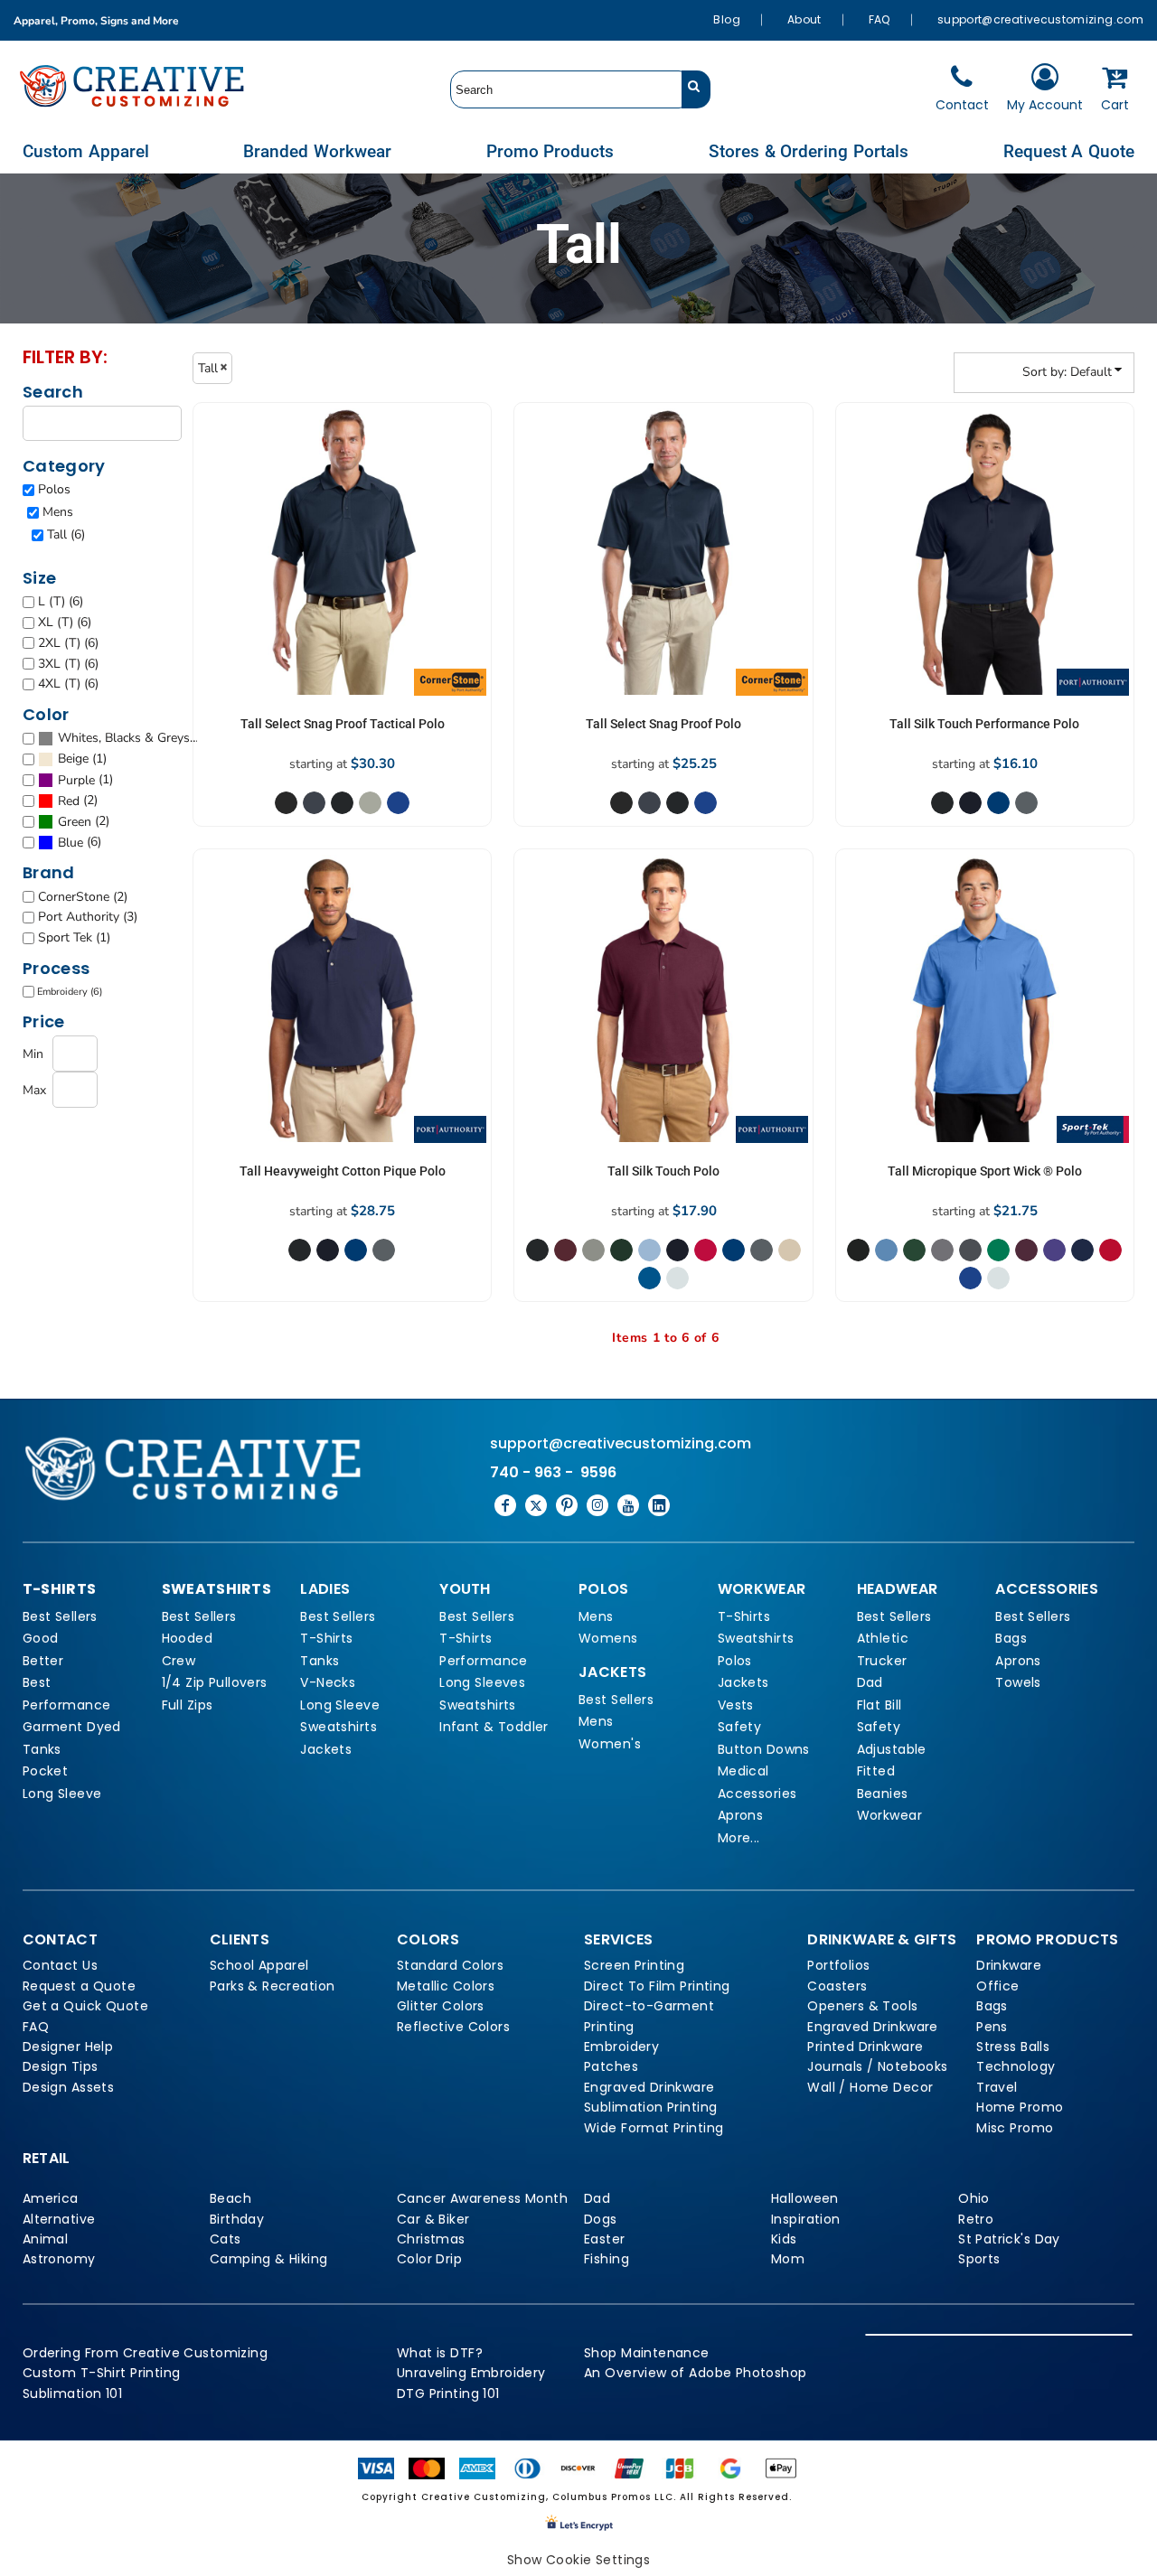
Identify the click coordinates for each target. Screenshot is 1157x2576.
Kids (784, 2239)
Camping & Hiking (269, 2259)
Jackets (326, 1749)
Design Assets (68, 2087)
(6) (127, 738)
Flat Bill (880, 1705)
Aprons (741, 1815)
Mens (58, 512)
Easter (605, 2239)
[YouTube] (628, 1505)
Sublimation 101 (72, 2393)
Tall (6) (66, 534)
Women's (610, 1744)
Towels (1018, 1682)
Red (69, 801)
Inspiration (806, 2219)
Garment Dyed (72, 1727)
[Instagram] (597, 1505)
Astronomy (59, 2259)
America (51, 2198)
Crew (179, 1661)
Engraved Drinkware (649, 2087)
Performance (67, 1705)
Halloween (805, 2198)
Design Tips (61, 2066)
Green (75, 822)
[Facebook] (505, 1505)
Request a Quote (79, 1986)
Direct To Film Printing (657, 1986)
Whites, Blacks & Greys (124, 738)
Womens (608, 1638)
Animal (46, 2239)
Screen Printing (634, 1965)
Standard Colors (450, 1965)
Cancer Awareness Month (482, 2198)
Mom (788, 2259)
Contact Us (60, 1965)
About (804, 19)
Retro (976, 2219)
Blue (71, 843)
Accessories (757, 1794)
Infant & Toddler (494, 1727)
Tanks (42, 1749)
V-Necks (328, 1682)
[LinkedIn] (659, 1505)
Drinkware (1009, 1965)
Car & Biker (433, 2219)
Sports (979, 2259)
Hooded (188, 1638)
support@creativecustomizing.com (1040, 19)
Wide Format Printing (654, 2128)
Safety (740, 1727)
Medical (743, 1771)
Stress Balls (1013, 2047)
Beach (230, 2198)
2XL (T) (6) (68, 643)
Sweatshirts (339, 1727)
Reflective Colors (453, 2027)
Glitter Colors (441, 2006)
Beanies (883, 1794)
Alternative (59, 2219)
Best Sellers (60, 1616)
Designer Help (68, 2047)
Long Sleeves (482, 1682)
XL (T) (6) (65, 622)
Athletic (883, 1638)
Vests (736, 1705)
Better (43, 1661)
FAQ (880, 19)
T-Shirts (326, 1638)
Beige (73, 759)
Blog (726, 19)
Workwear (889, 1815)
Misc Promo (1015, 2128)
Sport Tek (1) (74, 937)
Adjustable (892, 1749)
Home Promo (1020, 2107)
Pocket (46, 1771)
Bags (1011, 1638)
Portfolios (838, 1965)
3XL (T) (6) (68, 664)
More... (739, 1838)
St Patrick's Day (1009, 2239)
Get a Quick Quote (85, 2006)
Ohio (974, 2198)
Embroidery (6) (70, 992)
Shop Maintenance (647, 2353)
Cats (226, 2239)
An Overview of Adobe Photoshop (696, 2373)
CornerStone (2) (83, 897)
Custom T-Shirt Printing (102, 2373)
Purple (76, 780)
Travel (997, 2087)
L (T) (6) (61, 601)
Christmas (431, 2239)
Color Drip (429, 2259)
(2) (78, 801)
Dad (870, 1682)
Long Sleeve (62, 1794)
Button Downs (764, 1749)
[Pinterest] (567, 1505)
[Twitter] (536, 1505)
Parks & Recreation (273, 1986)
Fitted (876, 1771)
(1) (82, 759)
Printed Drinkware (865, 2047)
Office (998, 1986)
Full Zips (188, 1705)
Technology (1016, 2066)
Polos (54, 489)
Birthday (237, 2219)
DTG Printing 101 (448, 2393)
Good (41, 1638)
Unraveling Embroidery (471, 2373)
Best (37, 1682)
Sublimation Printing (650, 2107)
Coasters (837, 1986)
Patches (611, 2066)
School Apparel (259, 1965)
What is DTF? (440, 2353)
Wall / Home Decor (870, 2087)
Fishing (607, 2259)
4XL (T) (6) (68, 684)
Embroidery (621, 2047)
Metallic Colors (446, 1986)
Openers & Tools (862, 2006)
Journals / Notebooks (877, 2066)
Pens (992, 2027)
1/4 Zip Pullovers (215, 1682)
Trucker (882, 1661)
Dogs (601, 2219)
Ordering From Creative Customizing (145, 2353)
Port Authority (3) (88, 917)
